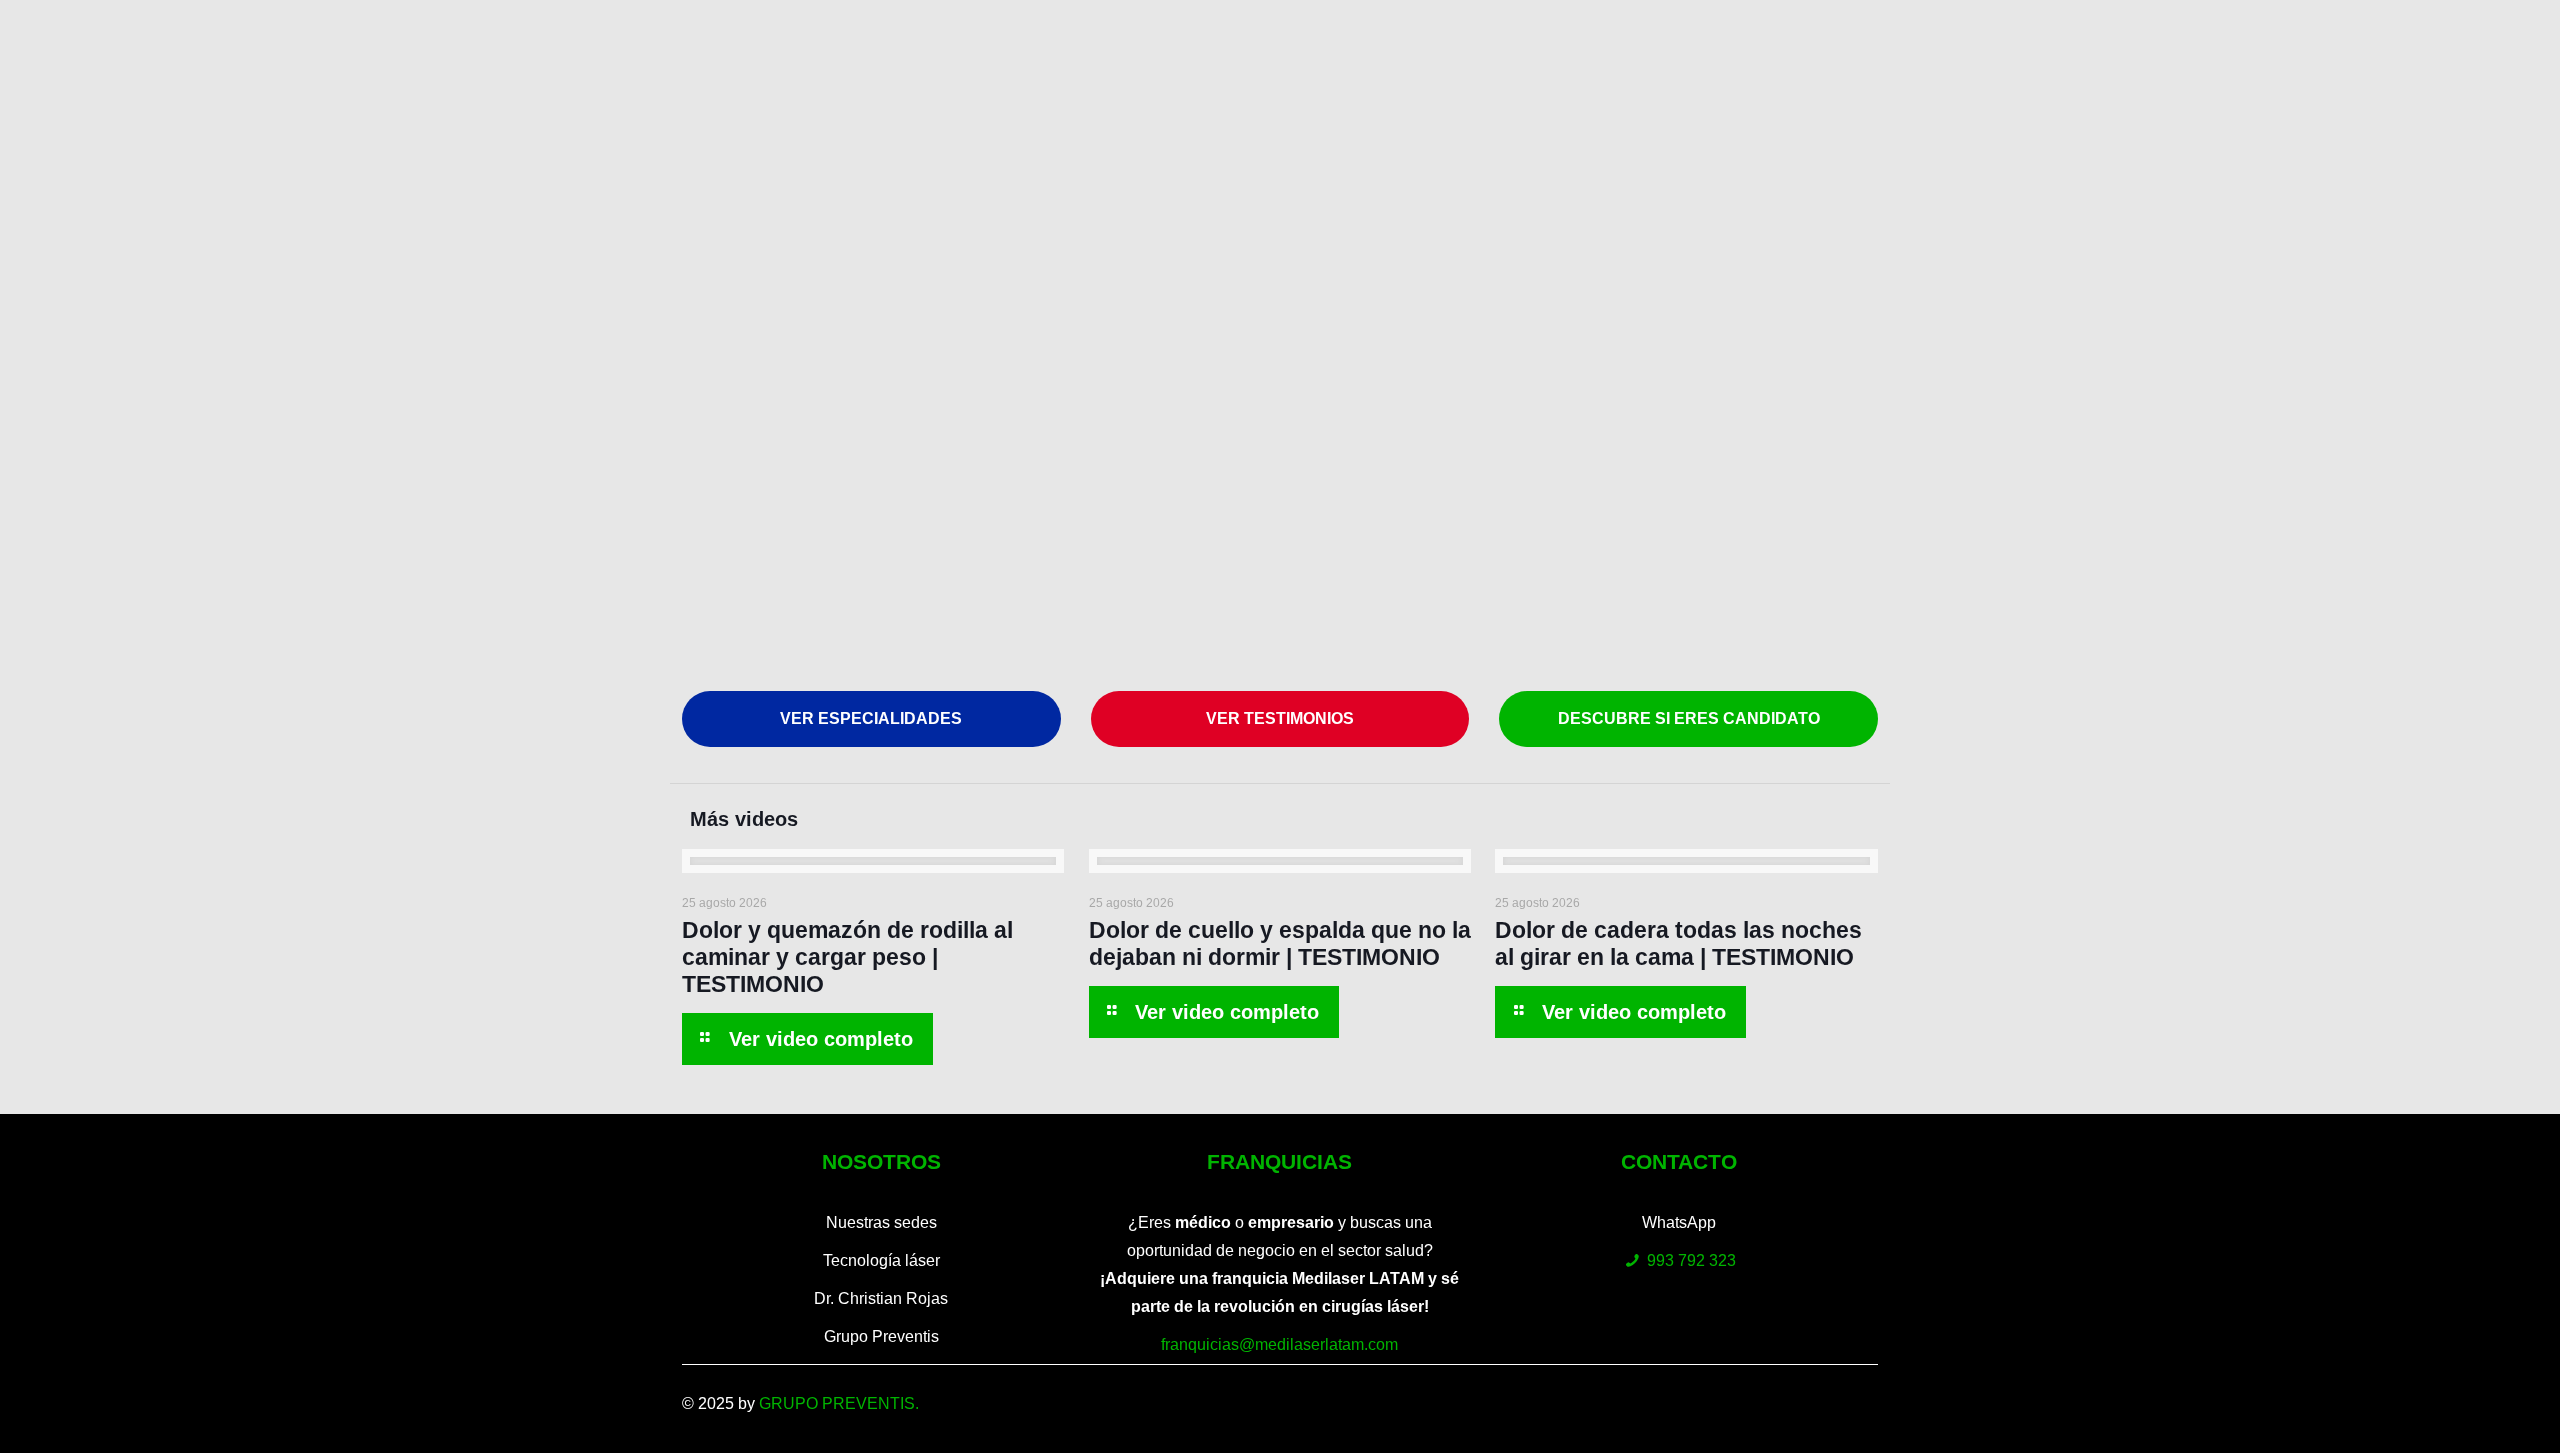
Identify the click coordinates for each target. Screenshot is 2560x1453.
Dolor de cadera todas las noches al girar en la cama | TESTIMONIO (1678, 943)
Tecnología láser (881, 1260)
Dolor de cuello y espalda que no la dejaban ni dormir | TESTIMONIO (1280, 943)
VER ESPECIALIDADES (871, 718)
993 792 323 (1691, 1260)
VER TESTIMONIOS (1280, 718)
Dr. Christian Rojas (881, 1298)
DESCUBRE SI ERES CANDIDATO (1689, 718)
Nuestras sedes (881, 1222)
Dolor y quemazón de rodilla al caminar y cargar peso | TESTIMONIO (847, 957)
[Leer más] (807, 1039)
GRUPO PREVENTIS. (839, 1403)
